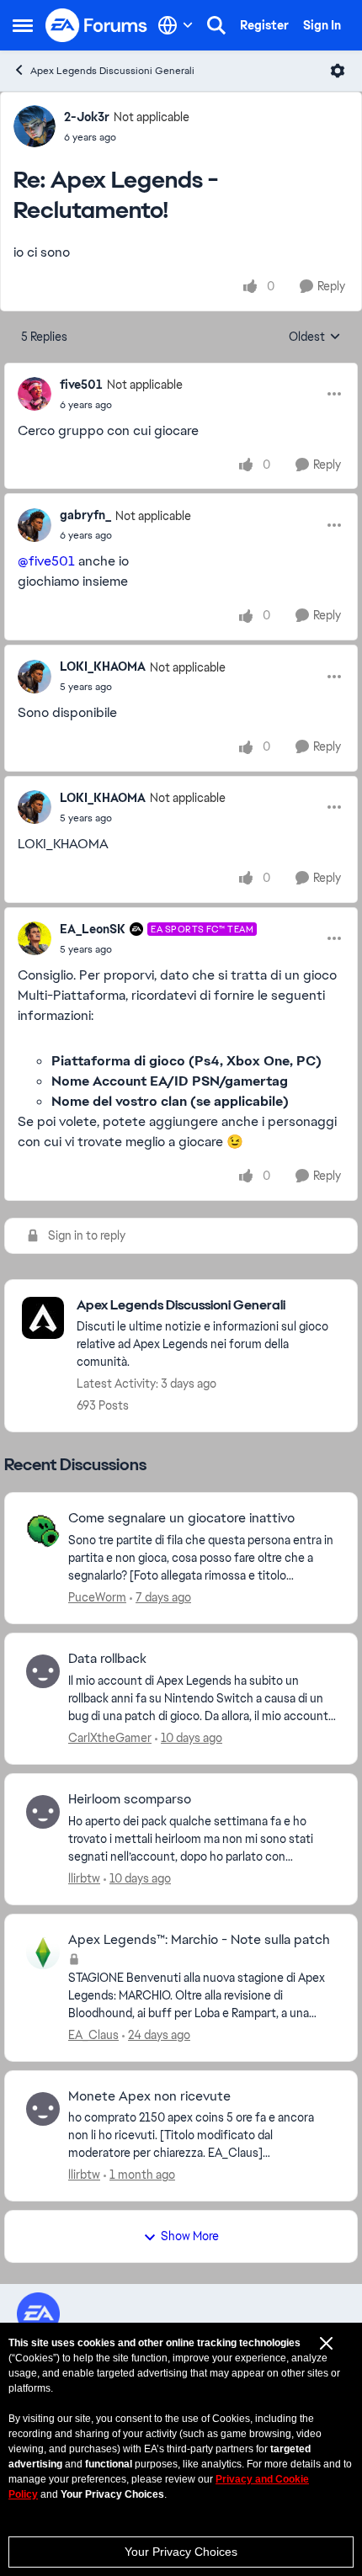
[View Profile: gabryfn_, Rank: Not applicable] (35, 525)
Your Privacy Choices (181, 2552)
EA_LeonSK (93, 929)
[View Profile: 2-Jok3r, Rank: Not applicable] (35, 126)
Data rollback (107, 1659)
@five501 (46, 561)
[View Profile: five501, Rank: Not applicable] (35, 394)
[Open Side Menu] (23, 25)
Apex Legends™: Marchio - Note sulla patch (199, 1940)
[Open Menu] (338, 71)
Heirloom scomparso (130, 1799)
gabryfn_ (85, 515)
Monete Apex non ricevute (149, 2096)
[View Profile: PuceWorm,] (43, 1531)
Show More (190, 2236)
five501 (81, 385)
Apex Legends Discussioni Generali (112, 71)
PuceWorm (97, 1597)
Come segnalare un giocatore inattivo (181, 1518)
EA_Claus (93, 2035)
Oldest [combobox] (315, 337)
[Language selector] (176, 25)
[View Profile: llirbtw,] (43, 1812)
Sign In (322, 25)
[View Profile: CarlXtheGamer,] (43, 1671)
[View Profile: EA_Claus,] (43, 1952)
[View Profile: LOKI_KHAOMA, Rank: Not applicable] (35, 677)
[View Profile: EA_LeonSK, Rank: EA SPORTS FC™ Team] (35, 938)
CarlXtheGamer (110, 1738)
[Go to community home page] (97, 25)
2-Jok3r (87, 117)
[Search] (216, 25)
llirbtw (84, 1878)
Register (264, 25)
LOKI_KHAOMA (103, 667)
